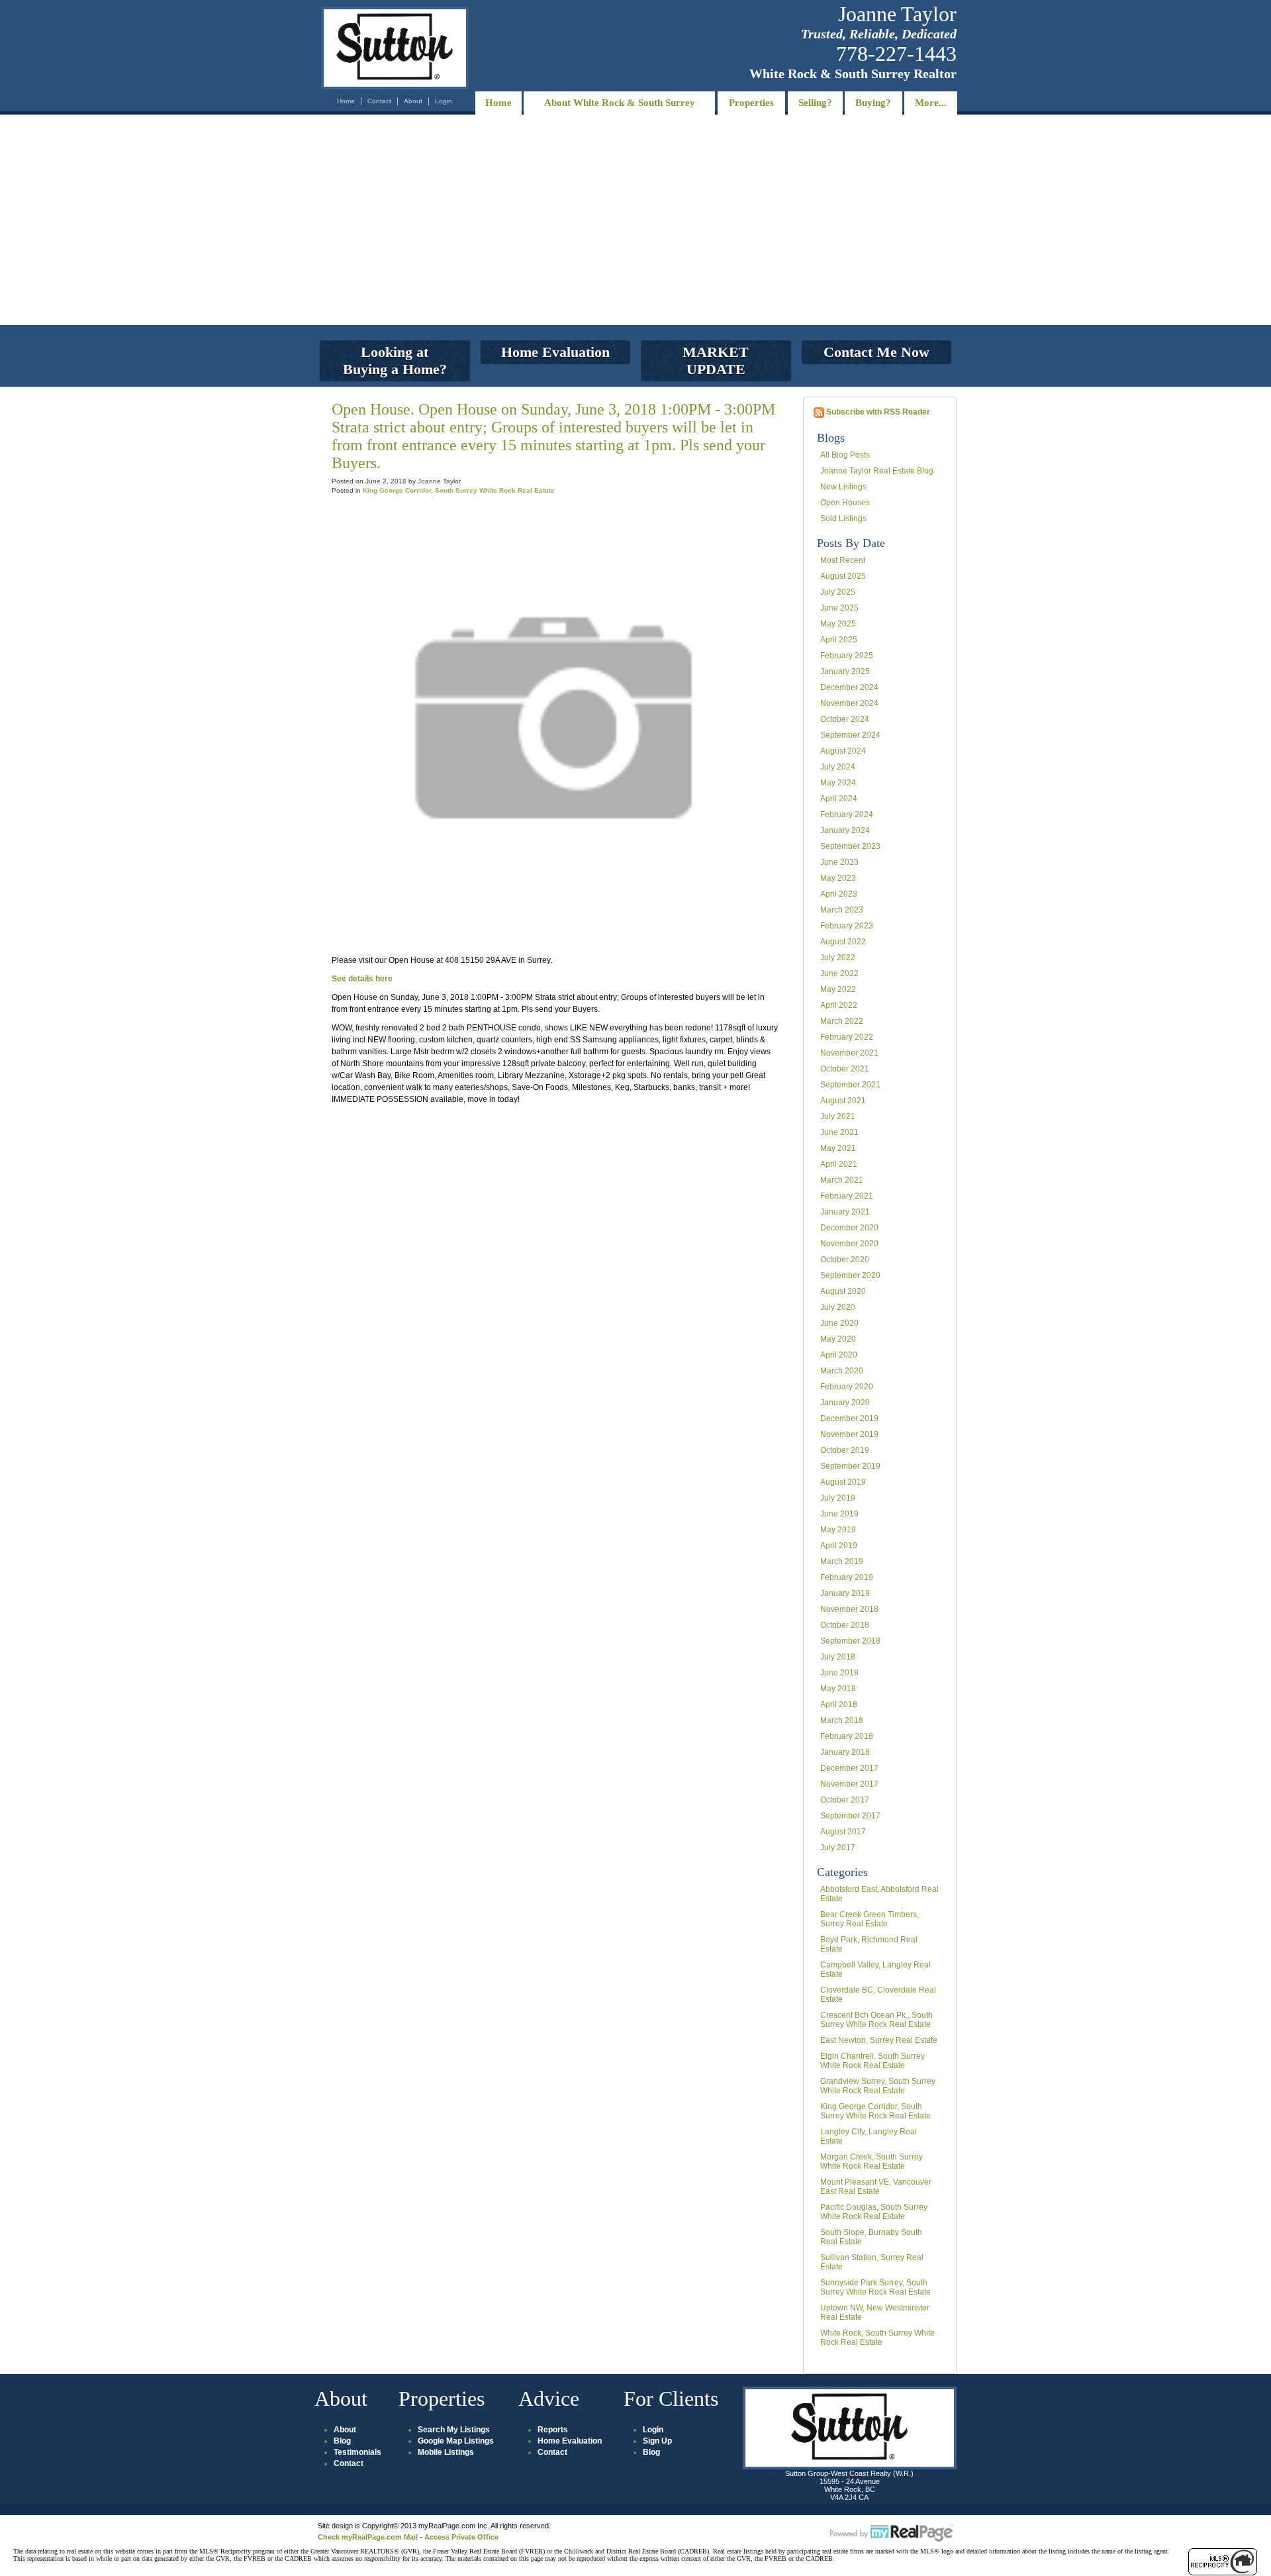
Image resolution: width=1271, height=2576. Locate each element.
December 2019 (849, 1418)
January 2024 (845, 830)
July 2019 (838, 1498)
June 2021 (839, 1132)
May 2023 (838, 878)
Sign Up (657, 2441)
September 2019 (850, 1466)
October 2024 (845, 719)
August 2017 (843, 1832)
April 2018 (839, 1705)
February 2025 (847, 656)
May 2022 (838, 989)
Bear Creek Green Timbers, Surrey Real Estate (870, 1919)
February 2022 (847, 1037)
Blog (342, 2441)
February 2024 (847, 815)
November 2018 (849, 1609)
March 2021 (842, 1180)
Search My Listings (454, 2430)
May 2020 (838, 1339)
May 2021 (838, 1148)
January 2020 (845, 1403)
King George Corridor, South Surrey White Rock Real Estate (875, 2111)
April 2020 (839, 1355)
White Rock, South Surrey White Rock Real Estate (877, 2338)
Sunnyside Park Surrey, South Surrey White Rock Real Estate (875, 2287)
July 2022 (838, 958)
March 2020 (842, 1371)
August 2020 (843, 1291)
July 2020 (838, 1307)
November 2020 (849, 1244)
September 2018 (850, 1641)
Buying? (873, 103)
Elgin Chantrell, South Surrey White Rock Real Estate (872, 2061)
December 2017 (849, 1768)
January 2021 (845, 1212)
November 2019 (849, 1434)
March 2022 (842, 1021)
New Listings (843, 487)
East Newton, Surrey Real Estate (879, 2040)
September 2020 (850, 1275)
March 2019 (842, 1561)
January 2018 (845, 1752)
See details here (362, 979)
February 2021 (847, 1196)
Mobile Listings (446, 2452)
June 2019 (839, 1514)
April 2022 (839, 1005)
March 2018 (842, 1720)
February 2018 (847, 1736)
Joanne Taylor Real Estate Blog (877, 471)
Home (346, 101)
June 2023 (839, 862)
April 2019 (839, 1546)
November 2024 (849, 703)
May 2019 (838, 1530)
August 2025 (843, 576)
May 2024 (838, 783)
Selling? (815, 103)
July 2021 (838, 1116)
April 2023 (839, 894)
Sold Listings (843, 519)
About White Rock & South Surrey (620, 103)
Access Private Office (461, 2537)
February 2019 (847, 1577)
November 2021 (849, 1053)
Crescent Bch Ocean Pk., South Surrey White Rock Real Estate (876, 2020)
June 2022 (839, 973)
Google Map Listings (456, 2441)
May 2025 (838, 624)
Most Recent (843, 560)
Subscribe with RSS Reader (877, 412)
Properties (751, 103)
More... (931, 103)
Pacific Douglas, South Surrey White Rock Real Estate (874, 2212)
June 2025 (839, 608)
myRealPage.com (892, 2534)
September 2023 (850, 846)
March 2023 (842, 910)
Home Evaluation (570, 2441)
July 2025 (838, 592)
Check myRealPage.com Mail (368, 2537)
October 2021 (845, 1069)
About (413, 101)
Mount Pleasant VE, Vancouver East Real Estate (876, 2187)
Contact (379, 101)
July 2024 (838, 767)
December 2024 (849, 687)
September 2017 (850, 1816)
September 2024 (850, 735)
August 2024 (843, 751)
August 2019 (843, 1482)
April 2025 (839, 640)
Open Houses (845, 503)
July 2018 (838, 1657)
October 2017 (845, 1800)
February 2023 (847, 926)
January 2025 (845, 671)
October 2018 (845, 1625)
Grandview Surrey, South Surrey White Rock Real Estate (878, 2086)
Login (444, 101)
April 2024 (839, 799)
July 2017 (838, 1848)
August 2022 (843, 942)
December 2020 (849, 1228)
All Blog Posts (845, 455)
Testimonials (357, 2452)
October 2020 (845, 1260)
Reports (553, 2430)
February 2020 (847, 1387)
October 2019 (845, 1450)
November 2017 (849, 1784)
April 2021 (839, 1164)
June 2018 (839, 1673)
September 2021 (850, 1085)
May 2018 (838, 1689)
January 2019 (845, 1593)
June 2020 (839, 1323)
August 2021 (843, 1101)
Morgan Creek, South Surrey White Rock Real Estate (871, 2161)
